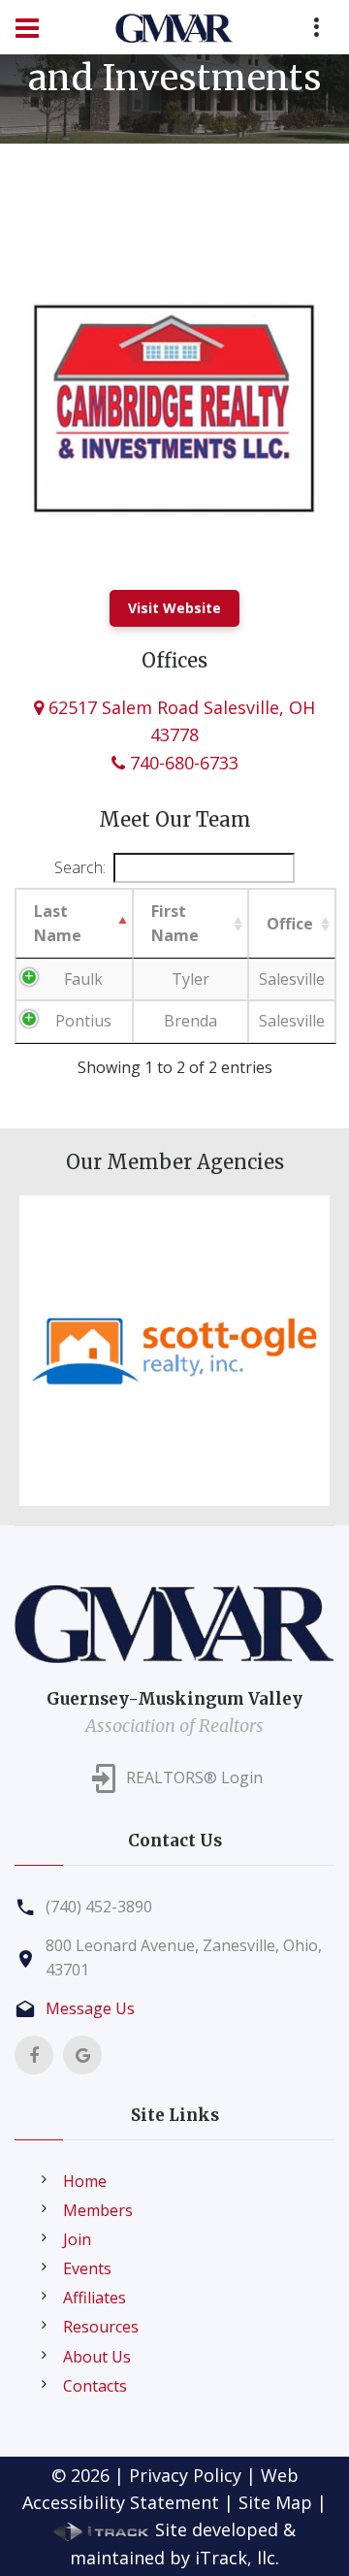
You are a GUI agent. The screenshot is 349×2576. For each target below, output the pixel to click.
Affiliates (95, 2298)
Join (77, 2239)
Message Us (90, 2008)
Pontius (83, 1021)
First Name (175, 923)
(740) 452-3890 (99, 1907)
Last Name (58, 923)
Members (98, 2210)
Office (290, 924)
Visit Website (174, 608)
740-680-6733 (182, 763)
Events (87, 2268)
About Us (97, 2357)
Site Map (275, 2502)
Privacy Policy (185, 2475)
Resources (101, 2327)
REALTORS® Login (194, 1777)
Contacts (95, 2386)
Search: (80, 867)
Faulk (83, 979)
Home (85, 2181)
